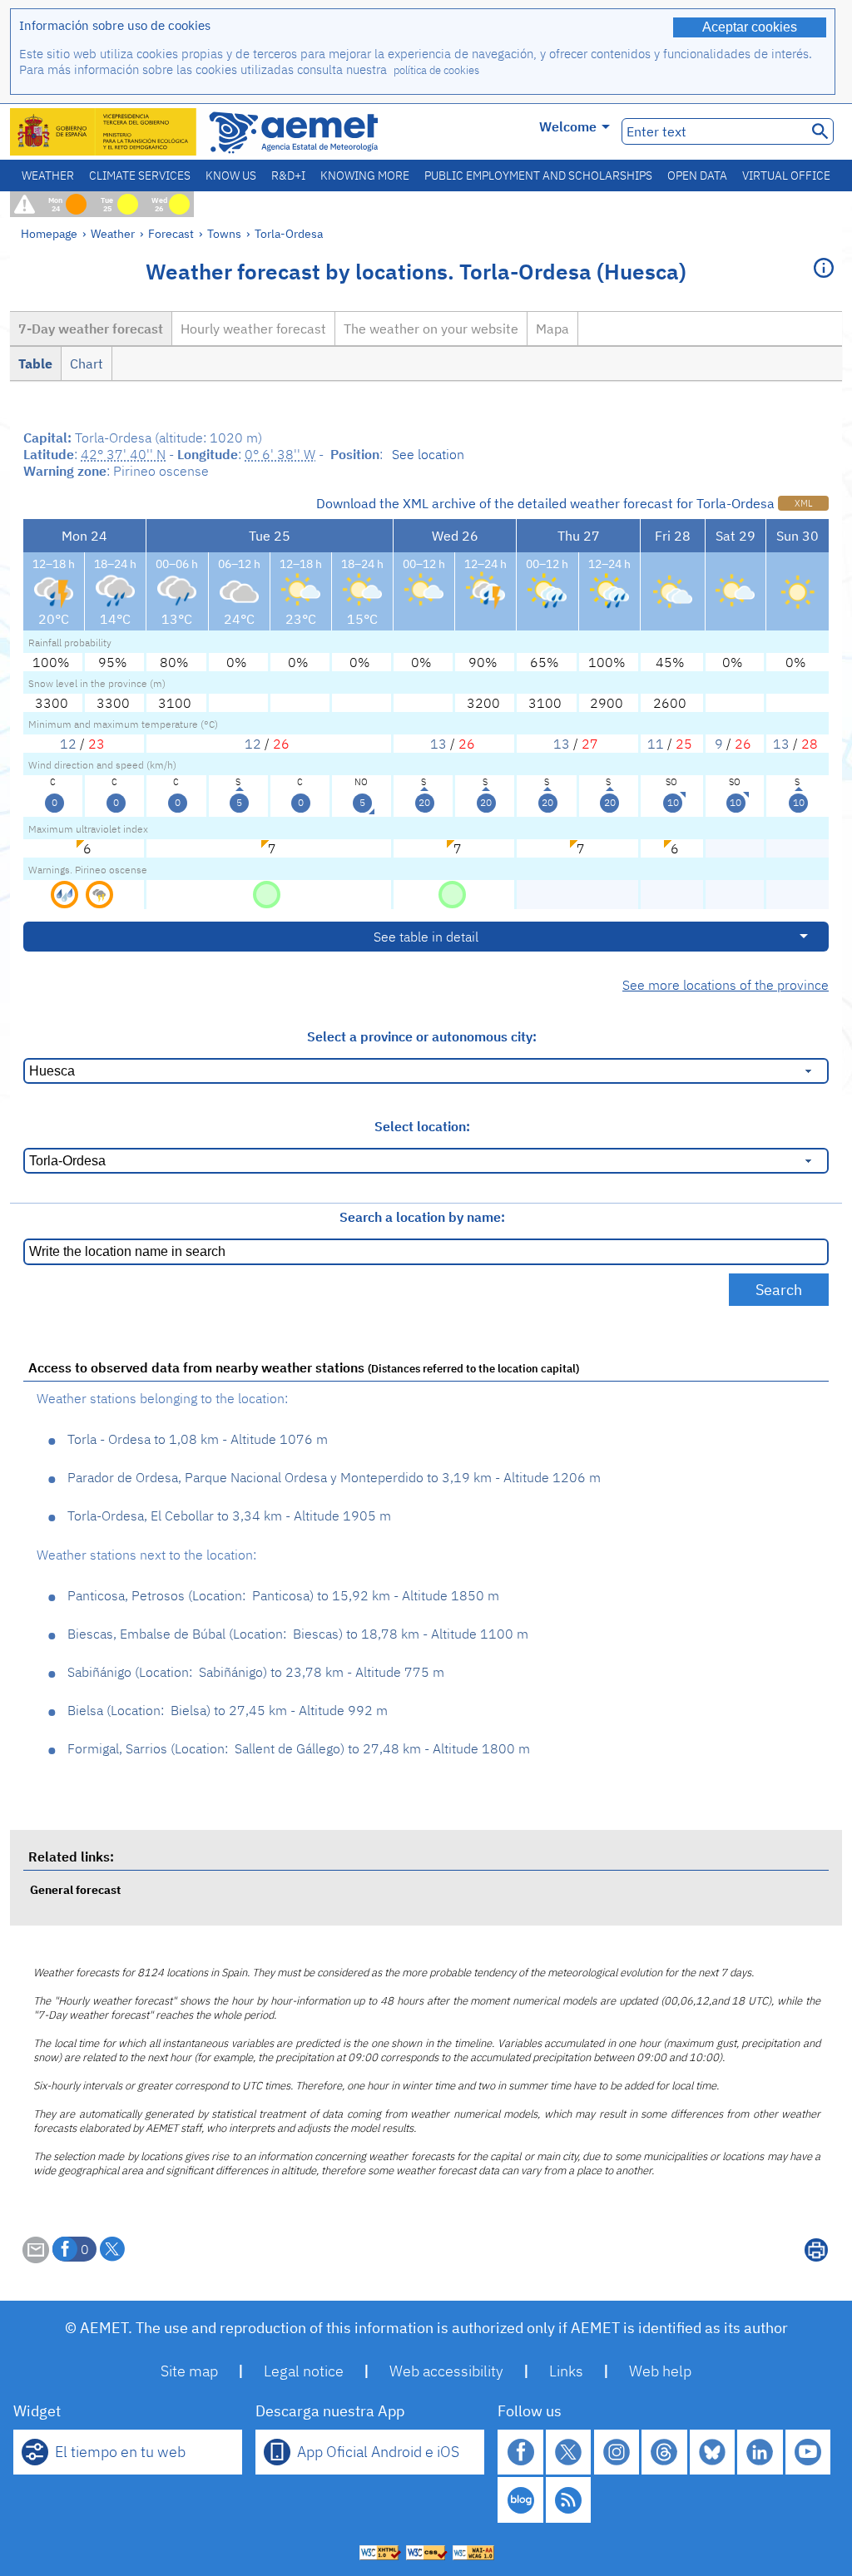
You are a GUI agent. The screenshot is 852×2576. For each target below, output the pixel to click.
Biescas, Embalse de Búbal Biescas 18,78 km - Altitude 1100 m (298, 1634)
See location (428, 454)
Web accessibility (446, 2371)
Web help (660, 2371)
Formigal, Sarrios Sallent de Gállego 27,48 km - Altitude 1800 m (299, 1748)
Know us (231, 176)
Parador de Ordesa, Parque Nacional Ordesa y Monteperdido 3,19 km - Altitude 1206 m (334, 1477)
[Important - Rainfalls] (66, 893)
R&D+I (288, 176)
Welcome (568, 126)
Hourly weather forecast (253, 329)
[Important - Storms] (99, 893)
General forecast (75, 1889)
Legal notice (304, 2371)
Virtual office (786, 176)
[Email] (36, 2258)
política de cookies (436, 70)
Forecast (171, 233)
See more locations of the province (726, 985)
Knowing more (365, 176)
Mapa (552, 329)
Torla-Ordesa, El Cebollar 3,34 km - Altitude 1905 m (229, 1515)
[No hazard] (267, 893)
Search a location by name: (422, 1217)
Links (566, 2371)
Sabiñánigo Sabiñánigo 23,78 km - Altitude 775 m (256, 1672)
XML (803, 503)
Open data (697, 176)
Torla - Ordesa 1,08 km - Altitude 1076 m (198, 1439)
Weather (48, 176)
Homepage (49, 233)
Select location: (422, 1126)
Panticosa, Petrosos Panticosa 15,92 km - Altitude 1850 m (283, 1595)
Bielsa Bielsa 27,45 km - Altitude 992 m (228, 1710)
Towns (224, 233)
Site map (189, 2371)
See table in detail (426, 937)
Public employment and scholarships (538, 176)
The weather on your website (431, 329)
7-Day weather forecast (91, 329)
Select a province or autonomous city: (422, 1036)
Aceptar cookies (750, 27)
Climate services (140, 176)
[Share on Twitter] (112, 2249)
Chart (87, 363)
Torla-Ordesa (289, 233)
